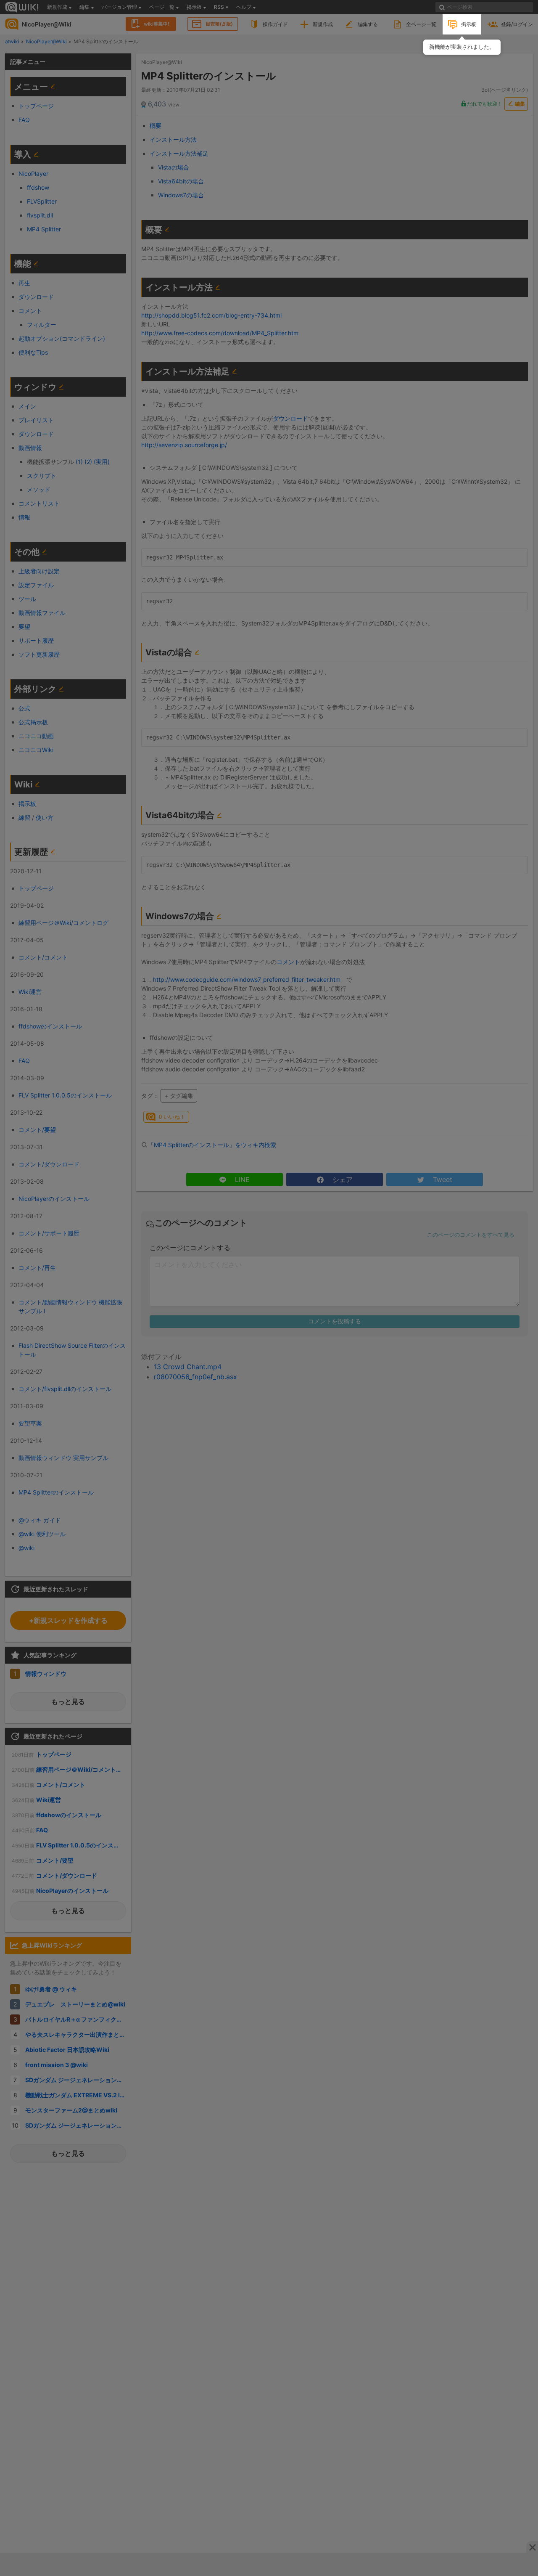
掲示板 (469, 24)
